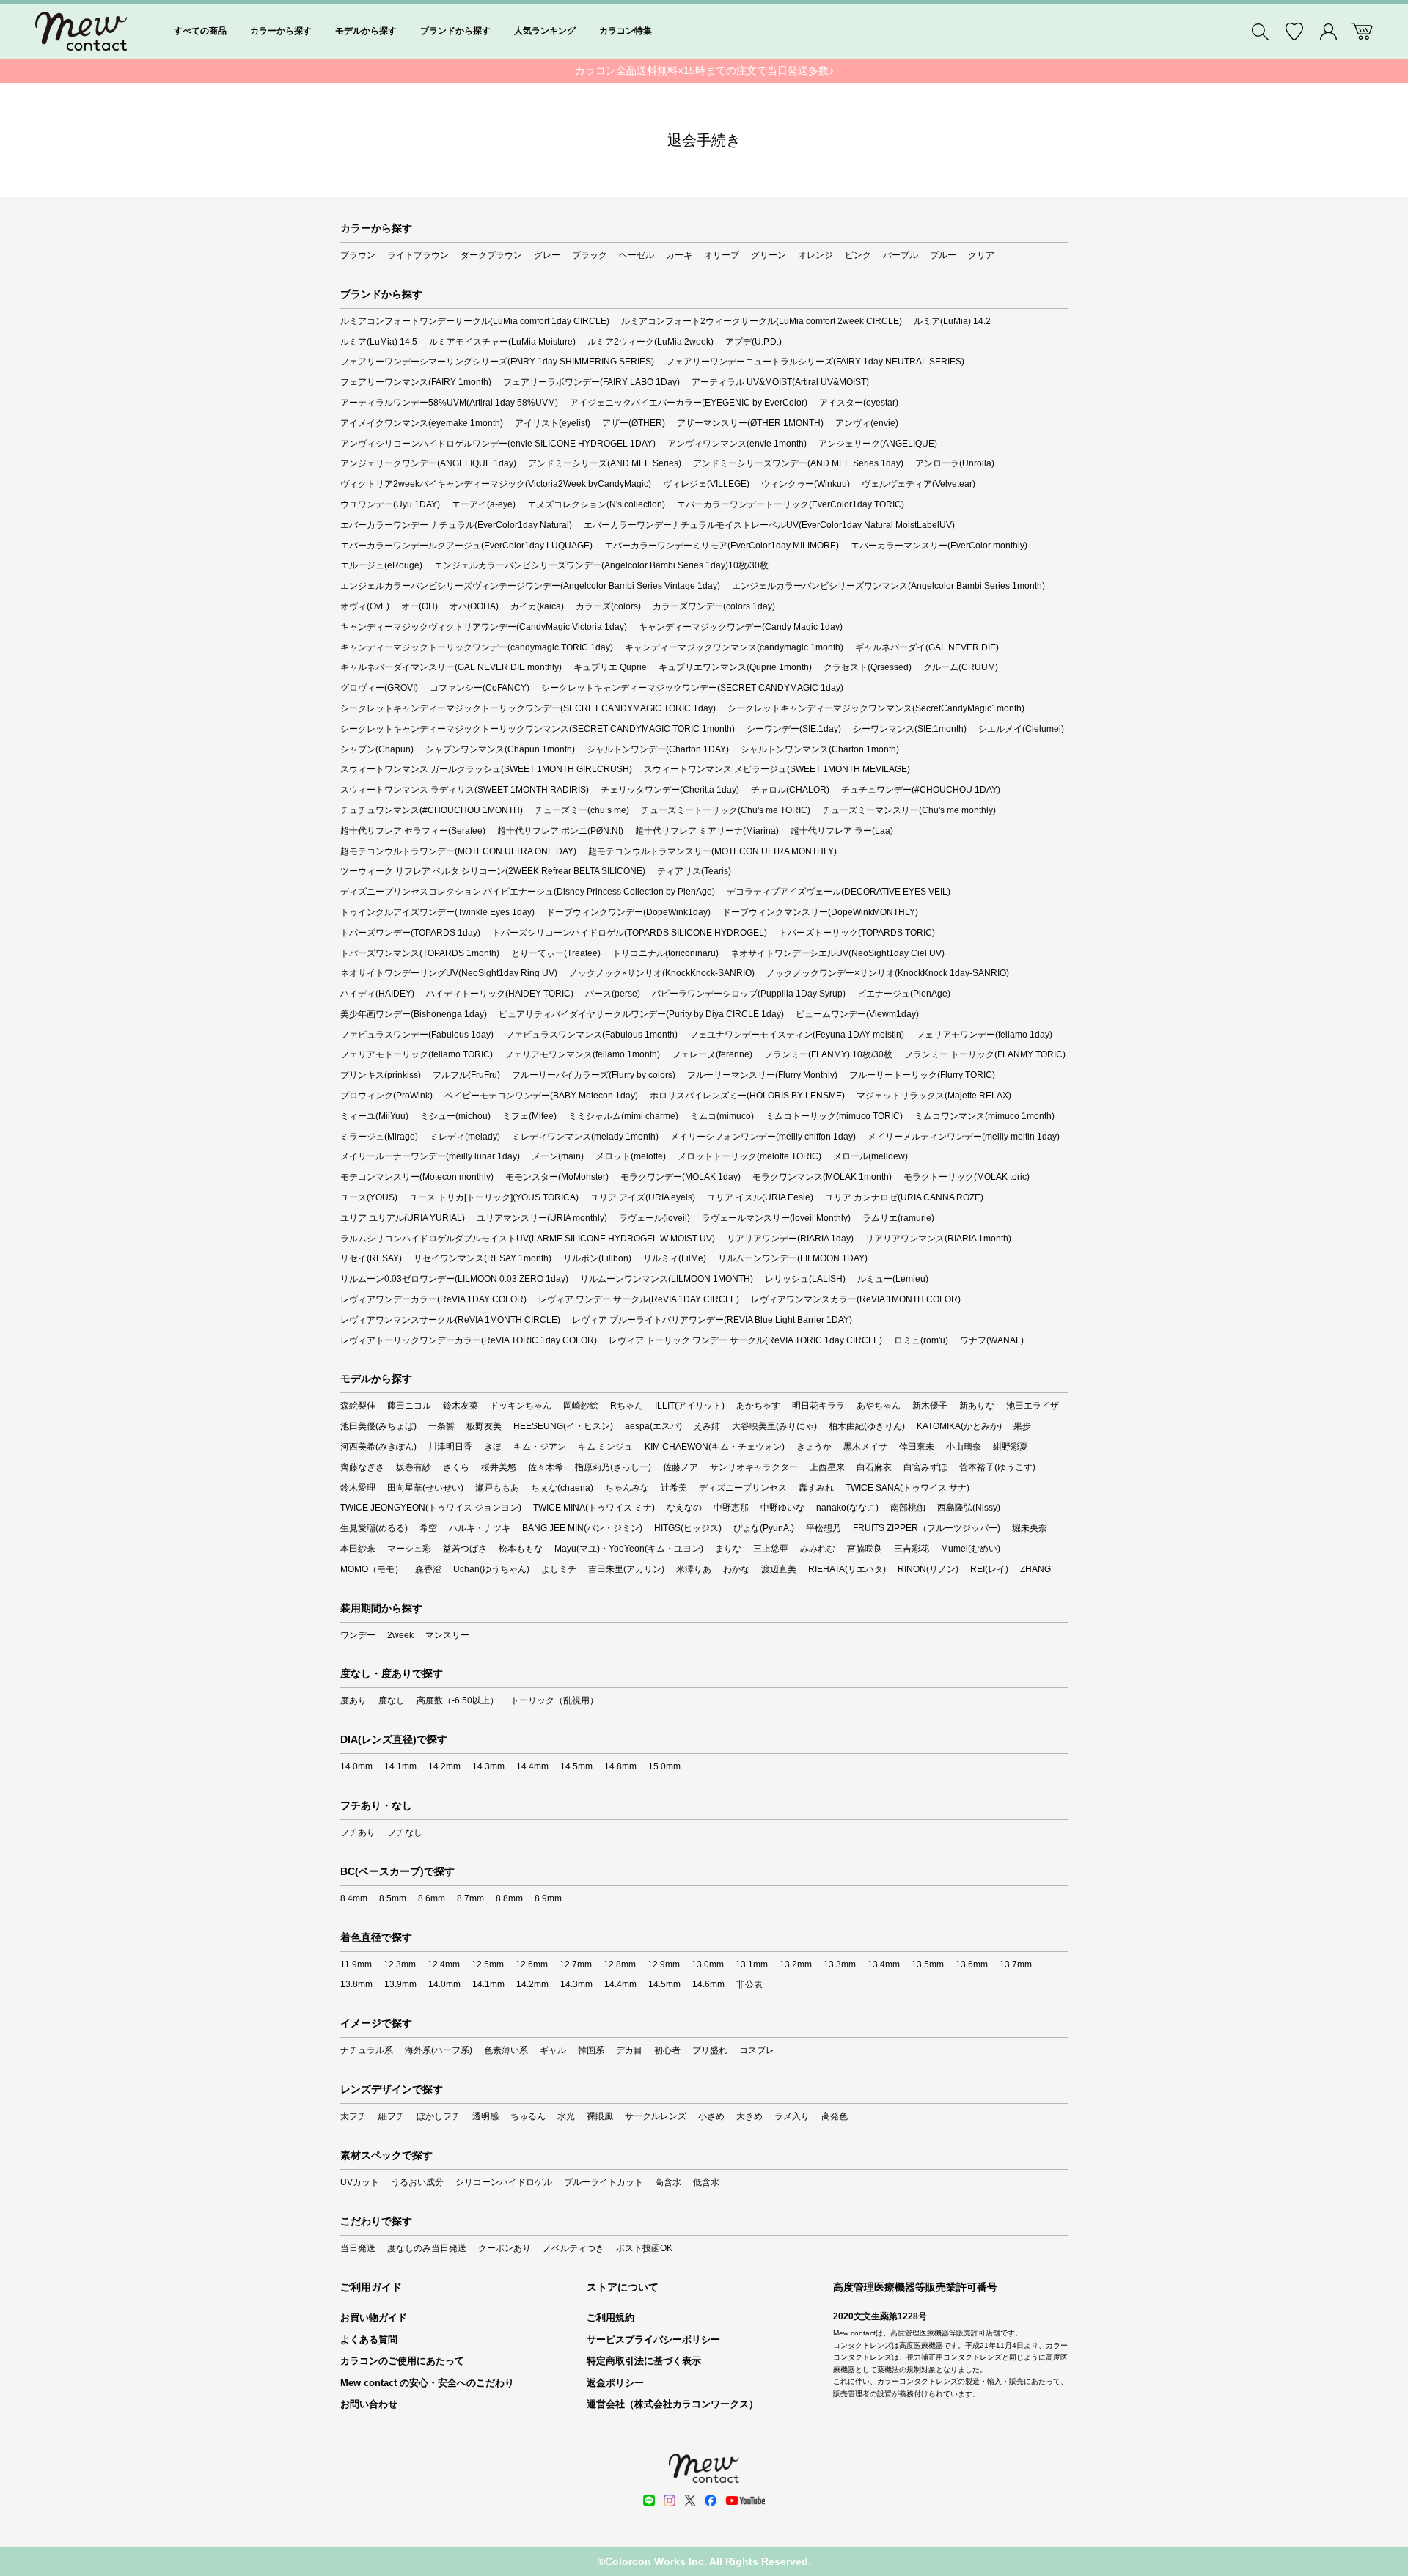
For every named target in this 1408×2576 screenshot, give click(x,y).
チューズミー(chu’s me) (582, 810)
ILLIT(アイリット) (690, 1406)
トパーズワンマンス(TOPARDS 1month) (420, 953)
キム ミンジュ (605, 1447)
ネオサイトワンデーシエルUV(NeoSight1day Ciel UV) (837, 953)
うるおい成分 (417, 2182)
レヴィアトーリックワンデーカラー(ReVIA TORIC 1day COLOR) (469, 1340)
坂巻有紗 (414, 1467)
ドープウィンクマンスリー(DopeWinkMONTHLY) (820, 912)
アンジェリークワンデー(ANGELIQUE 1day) (428, 463)
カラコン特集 (626, 31)
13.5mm (928, 1964)
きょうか (814, 1447)
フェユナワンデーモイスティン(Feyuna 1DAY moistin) (797, 1035)
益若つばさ (465, 1549)
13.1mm (752, 1964)
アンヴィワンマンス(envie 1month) (737, 444)
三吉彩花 (912, 1549)
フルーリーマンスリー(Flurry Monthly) (762, 1075)
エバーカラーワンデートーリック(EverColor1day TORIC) (791, 504)
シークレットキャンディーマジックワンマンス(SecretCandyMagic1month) (876, 708)
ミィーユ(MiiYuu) (374, 1116)
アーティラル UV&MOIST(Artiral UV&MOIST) (780, 382)
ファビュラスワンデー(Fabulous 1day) (417, 1035)
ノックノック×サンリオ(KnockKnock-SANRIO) (662, 973)
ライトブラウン (418, 255)
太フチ (353, 2116)
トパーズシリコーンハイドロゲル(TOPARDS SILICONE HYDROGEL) (630, 933)
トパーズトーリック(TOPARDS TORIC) (857, 933)
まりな (728, 1549)
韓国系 (591, 2050)
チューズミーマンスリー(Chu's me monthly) (909, 810)
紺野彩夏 (1011, 1447)
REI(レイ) (989, 1569)
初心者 (667, 2050)
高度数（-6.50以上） (458, 1700)
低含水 (706, 2182)
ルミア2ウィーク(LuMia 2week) (650, 342)
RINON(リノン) (928, 1569)
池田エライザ (1033, 1406)
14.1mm (400, 1766)
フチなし (405, 1832)
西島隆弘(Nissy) (969, 1508)
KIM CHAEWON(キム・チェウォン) (715, 1447)
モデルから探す (366, 31)
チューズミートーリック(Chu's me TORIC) (726, 810)
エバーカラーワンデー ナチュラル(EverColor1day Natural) (456, 525)
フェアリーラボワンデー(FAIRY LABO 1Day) (591, 382)
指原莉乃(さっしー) (613, 1467)
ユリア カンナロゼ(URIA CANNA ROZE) (904, 1197)
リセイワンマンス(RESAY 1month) (483, 1258)
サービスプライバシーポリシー (653, 2340)
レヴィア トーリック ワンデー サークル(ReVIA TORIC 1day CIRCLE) (745, 1340)
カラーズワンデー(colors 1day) (714, 606)
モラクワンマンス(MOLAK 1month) (822, 1177)
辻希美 (674, 1488)
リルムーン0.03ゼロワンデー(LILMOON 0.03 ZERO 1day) (454, 1279)
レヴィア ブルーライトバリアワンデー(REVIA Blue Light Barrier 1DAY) (712, 1320)
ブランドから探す (455, 31)
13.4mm (884, 1964)
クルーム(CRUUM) (961, 667)
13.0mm (708, 1964)
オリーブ (722, 255)
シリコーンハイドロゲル (504, 2182)
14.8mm (620, 1766)
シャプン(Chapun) (377, 749)
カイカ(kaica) (537, 606)
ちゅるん (528, 2116)
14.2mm (444, 1766)
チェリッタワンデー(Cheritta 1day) (670, 790)
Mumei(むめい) (971, 1549)
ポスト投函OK (644, 2248)
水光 (566, 2116)
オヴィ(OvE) (365, 606)
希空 (428, 1528)
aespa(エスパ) (653, 1426)
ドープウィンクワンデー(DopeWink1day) (628, 912)
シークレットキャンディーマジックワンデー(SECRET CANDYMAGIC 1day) (692, 688)
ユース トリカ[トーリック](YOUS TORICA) (494, 1197)
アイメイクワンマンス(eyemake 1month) (422, 423)
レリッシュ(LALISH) (805, 1279)
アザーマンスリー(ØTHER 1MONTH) (750, 423)
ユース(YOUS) (369, 1197)
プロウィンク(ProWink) (386, 1096)
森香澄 (428, 1569)
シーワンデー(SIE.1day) (794, 729)
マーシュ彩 (409, 1549)
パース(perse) (613, 994)
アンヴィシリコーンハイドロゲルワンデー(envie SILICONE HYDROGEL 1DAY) (498, 444)
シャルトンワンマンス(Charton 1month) (820, 749)
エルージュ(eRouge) (381, 565)
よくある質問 (369, 2340)
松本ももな (521, 1549)
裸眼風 (600, 2116)
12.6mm (532, 1964)
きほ (493, 1447)
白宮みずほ (925, 1467)
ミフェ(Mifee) (529, 1116)
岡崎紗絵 (581, 1406)
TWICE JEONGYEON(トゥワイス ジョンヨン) (431, 1508)
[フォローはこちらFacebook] (711, 2500)
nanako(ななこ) (847, 1508)
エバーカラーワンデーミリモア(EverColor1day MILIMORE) (722, 546)
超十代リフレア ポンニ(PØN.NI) (560, 831)
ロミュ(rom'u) (921, 1340)
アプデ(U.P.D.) (753, 342)
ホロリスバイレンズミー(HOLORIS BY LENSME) (747, 1096)
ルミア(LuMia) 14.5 (379, 342)
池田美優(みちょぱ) (378, 1426)
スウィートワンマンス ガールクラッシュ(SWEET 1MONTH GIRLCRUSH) (486, 769)
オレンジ (815, 255)
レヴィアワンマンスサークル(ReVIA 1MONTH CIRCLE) (450, 1320)
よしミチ (559, 1569)
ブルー (943, 255)
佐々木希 (546, 1467)
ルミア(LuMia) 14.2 (952, 321)
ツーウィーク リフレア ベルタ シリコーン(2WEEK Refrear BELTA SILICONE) (493, 871)
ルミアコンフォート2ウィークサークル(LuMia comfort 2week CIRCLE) (762, 321)
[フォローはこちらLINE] (649, 2500)
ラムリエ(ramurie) (898, 1218)
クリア (981, 255)
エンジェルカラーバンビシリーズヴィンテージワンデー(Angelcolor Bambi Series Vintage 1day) (530, 586)
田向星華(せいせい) (425, 1488)
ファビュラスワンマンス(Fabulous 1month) (591, 1035)
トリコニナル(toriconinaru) (665, 953)
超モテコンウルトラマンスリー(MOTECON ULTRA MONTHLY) (712, 851)
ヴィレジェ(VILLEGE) (706, 484)
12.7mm (576, 1964)
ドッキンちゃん (521, 1406)
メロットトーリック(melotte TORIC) (749, 1156)
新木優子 (930, 1406)
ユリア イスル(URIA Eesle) (760, 1197)
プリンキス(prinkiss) (381, 1075)
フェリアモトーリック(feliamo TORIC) (417, 1054)
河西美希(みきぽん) (378, 1447)
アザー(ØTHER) (634, 423)
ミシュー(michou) (455, 1116)
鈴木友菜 (461, 1406)
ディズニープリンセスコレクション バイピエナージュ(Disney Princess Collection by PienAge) (528, 892)
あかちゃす (758, 1406)
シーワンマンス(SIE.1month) (910, 729)
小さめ (711, 2116)
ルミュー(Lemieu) (893, 1279)
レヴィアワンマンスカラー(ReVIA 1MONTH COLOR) (856, 1299)
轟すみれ (816, 1488)
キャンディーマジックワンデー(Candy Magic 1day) (741, 627)
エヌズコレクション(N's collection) (596, 504)
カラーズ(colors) (608, 606)
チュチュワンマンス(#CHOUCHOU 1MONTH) (432, 810)
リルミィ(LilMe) (675, 1258)
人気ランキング (545, 31)
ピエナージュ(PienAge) (904, 994)
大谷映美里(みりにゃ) (774, 1426)
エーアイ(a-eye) (484, 504)
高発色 (835, 2116)
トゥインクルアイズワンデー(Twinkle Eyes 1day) (437, 912)
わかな (736, 1569)
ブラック (590, 255)
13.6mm (972, 1964)
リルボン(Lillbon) (597, 1258)
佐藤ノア (681, 1467)
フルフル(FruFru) (466, 1075)
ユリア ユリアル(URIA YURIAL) (403, 1218)
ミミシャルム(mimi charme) (623, 1116)
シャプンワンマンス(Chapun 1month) (500, 749)
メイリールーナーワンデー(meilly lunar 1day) (430, 1156)
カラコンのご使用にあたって (402, 2361)
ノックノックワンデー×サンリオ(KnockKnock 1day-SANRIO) (888, 973)
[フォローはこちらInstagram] (670, 2500)
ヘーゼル (637, 255)
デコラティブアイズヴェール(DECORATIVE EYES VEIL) (839, 892)
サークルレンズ (656, 2116)
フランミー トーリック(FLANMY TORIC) (985, 1054)
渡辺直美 (779, 1569)
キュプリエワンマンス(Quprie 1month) (735, 667)
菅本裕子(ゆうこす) (997, 1467)
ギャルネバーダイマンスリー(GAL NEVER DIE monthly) (451, 667)
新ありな (977, 1406)
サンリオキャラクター (754, 1467)
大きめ (749, 2116)
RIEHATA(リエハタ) (847, 1569)
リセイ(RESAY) (371, 1258)
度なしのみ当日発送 (427, 2248)
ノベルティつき (573, 2248)
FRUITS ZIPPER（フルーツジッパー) (927, 1528)
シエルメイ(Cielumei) (1021, 729)
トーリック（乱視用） (554, 1700)
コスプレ (757, 2050)
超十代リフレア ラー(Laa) (842, 831)
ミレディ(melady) (465, 1137)
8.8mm (509, 1898)
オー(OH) (419, 606)
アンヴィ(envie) (867, 423)
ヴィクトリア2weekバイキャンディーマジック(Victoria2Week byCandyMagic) (496, 484)
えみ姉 (707, 1426)
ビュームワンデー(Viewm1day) (857, 1014)
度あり (353, 1700)
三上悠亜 (771, 1549)
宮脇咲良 (865, 1549)
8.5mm (393, 1898)
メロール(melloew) (870, 1156)
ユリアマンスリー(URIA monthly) (542, 1218)
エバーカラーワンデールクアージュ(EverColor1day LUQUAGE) (466, 546)
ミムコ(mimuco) (722, 1116)
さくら (456, 1467)
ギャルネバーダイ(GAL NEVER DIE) (927, 647)
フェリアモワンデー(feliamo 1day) (984, 1035)
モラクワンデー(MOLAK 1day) (681, 1177)
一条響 (441, 1426)
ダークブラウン (491, 255)
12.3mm (400, 1964)
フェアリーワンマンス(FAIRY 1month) (416, 382)
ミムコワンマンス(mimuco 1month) (984, 1116)
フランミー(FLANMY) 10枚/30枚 (828, 1054)
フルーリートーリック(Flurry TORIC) (922, 1075)
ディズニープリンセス (743, 1488)
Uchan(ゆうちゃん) (491, 1569)
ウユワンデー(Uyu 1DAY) (390, 504)
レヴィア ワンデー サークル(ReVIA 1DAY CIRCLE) (639, 1299)
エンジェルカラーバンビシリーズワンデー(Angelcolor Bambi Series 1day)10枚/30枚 (601, 565)
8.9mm (548, 1898)
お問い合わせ (369, 2404)
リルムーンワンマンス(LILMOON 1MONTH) (667, 1279)
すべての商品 (200, 31)
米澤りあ (694, 1569)
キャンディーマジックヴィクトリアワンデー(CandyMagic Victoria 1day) (484, 627)
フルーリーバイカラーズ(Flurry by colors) (594, 1075)
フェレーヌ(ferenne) (712, 1054)
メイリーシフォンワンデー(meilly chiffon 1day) (763, 1137)
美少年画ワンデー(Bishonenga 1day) (414, 1014)
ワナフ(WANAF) (992, 1340)
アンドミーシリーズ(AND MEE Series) (605, 463)
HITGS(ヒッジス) (688, 1528)
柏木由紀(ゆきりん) (867, 1426)
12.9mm (664, 1964)
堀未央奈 (1030, 1528)
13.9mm (400, 1984)
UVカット (360, 2182)
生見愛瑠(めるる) (374, 1528)
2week (400, 1635)
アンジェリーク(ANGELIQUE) (878, 444)
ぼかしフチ (439, 2116)
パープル (901, 255)
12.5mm (488, 1964)
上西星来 (827, 1467)
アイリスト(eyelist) (553, 423)
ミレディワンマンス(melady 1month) (585, 1137)
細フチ (392, 2116)
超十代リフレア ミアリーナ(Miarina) (707, 831)
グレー (547, 255)
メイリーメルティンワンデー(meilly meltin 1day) (964, 1137)
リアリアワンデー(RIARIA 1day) (790, 1239)
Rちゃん (627, 1406)
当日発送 (358, 2248)
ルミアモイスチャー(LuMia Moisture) (502, 342)
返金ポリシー (615, 2383)
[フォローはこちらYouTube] (745, 2500)
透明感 (485, 2116)
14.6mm (708, 1984)
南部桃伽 (908, 1508)
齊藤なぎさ (362, 1467)
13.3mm (840, 1964)
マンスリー (447, 1635)
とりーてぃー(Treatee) (556, 953)
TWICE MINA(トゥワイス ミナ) (594, 1508)
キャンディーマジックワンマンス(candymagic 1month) (734, 647)
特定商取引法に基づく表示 (644, 2361)
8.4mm (354, 1898)
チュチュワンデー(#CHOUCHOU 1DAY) (921, 790)
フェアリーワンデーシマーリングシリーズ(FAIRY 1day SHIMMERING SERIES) (497, 362)
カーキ (679, 255)
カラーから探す (281, 31)
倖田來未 (917, 1447)
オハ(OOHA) (474, 606)
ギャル (553, 2050)
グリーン (769, 255)
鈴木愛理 (358, 1488)
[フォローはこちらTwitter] (690, 2500)
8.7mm (470, 1898)
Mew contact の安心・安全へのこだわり (427, 2383)
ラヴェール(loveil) (654, 1218)
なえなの (684, 1508)
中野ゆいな (782, 1508)
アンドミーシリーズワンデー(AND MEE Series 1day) (798, 463)
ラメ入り (792, 2116)
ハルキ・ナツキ (480, 1528)
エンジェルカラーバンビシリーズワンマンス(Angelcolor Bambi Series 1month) (888, 586)
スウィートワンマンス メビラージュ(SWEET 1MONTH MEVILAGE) (777, 769)
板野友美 (484, 1426)
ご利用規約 (610, 2318)
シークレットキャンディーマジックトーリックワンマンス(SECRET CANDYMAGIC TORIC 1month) (538, 729)
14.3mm (488, 1766)
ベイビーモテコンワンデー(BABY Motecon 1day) (541, 1096)
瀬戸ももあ (497, 1488)
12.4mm (444, 1964)
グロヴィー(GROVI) (379, 688)
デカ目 (629, 2050)
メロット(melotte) (631, 1156)
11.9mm (356, 1964)
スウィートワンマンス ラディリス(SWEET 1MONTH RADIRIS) (465, 790)
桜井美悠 (499, 1467)
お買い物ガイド (374, 2318)
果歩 (1022, 1426)
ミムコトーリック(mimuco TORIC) (834, 1116)
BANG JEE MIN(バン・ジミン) (582, 1528)
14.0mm (356, 1766)
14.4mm (532, 1766)
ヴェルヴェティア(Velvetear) (918, 484)
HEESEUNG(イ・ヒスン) (563, 1426)
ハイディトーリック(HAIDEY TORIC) (500, 994)
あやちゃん (879, 1406)
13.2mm (796, 1964)
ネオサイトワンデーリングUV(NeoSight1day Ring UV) (449, 973)
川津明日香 (450, 1447)
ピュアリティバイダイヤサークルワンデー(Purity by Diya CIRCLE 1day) (641, 1014)
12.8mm (620, 1964)
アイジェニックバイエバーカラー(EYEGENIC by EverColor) (689, 403)
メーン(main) (558, 1156)
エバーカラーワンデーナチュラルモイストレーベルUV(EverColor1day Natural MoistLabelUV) (769, 525)
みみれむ (818, 1549)
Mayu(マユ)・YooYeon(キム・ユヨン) (629, 1549)
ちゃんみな (627, 1488)
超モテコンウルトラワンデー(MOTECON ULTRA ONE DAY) (458, 851)
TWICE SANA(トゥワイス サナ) (907, 1488)
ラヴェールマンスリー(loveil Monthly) (776, 1218)
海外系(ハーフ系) (439, 2050)
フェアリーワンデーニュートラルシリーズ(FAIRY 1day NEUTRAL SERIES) (815, 362)
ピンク (858, 255)
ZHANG (1035, 1569)
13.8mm (356, 1984)
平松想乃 (824, 1528)
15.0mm (664, 1766)
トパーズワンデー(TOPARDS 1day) (410, 933)
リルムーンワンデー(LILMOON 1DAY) (793, 1258)
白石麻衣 (874, 1467)
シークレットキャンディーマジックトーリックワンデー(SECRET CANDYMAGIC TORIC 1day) (528, 708)
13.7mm (1016, 1964)
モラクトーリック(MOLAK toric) (967, 1177)
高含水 (668, 2182)
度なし (392, 1700)
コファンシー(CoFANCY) (480, 688)
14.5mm (576, 1766)
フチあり (358, 1832)
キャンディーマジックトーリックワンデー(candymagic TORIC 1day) (477, 647)
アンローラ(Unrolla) (955, 463)
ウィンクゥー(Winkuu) (806, 484)
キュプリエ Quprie (610, 667)
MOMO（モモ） (372, 1569)
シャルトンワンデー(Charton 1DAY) (658, 749)
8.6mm (432, 1898)
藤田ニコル (409, 1406)
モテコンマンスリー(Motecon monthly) (417, 1177)
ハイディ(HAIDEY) (377, 994)
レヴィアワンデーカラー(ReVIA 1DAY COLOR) (433, 1299)
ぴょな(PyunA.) (764, 1528)
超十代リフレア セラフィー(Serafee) (413, 831)
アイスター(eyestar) (859, 403)
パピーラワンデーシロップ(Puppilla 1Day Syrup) (749, 994)
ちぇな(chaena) (562, 1488)
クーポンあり (505, 2248)
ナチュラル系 (367, 2050)
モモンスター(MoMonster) (557, 1177)
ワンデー (358, 1635)
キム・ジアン (540, 1447)
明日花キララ (818, 1406)
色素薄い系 (506, 2050)
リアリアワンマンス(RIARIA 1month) (938, 1239)
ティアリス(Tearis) (694, 871)
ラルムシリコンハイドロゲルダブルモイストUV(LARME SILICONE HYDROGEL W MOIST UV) (528, 1239)
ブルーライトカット (604, 2182)
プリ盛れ (710, 2050)
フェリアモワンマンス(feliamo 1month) (582, 1054)
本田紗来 (358, 1549)
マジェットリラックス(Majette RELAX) (934, 1096)
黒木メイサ (865, 1447)
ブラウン (358, 255)
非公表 (749, 1984)
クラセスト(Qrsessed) (868, 667)
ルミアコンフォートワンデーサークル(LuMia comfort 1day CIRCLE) (475, 321)
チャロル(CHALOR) (790, 790)
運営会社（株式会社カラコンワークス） (672, 2404)
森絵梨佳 (358, 1406)
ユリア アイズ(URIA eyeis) (643, 1197)
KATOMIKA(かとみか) (959, 1426)
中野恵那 (731, 1508)
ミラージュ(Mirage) (379, 1137)
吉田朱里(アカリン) (626, 1569)
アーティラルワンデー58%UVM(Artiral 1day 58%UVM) (449, 403)
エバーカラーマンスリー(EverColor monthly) (939, 546)
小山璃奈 (964, 1447)
